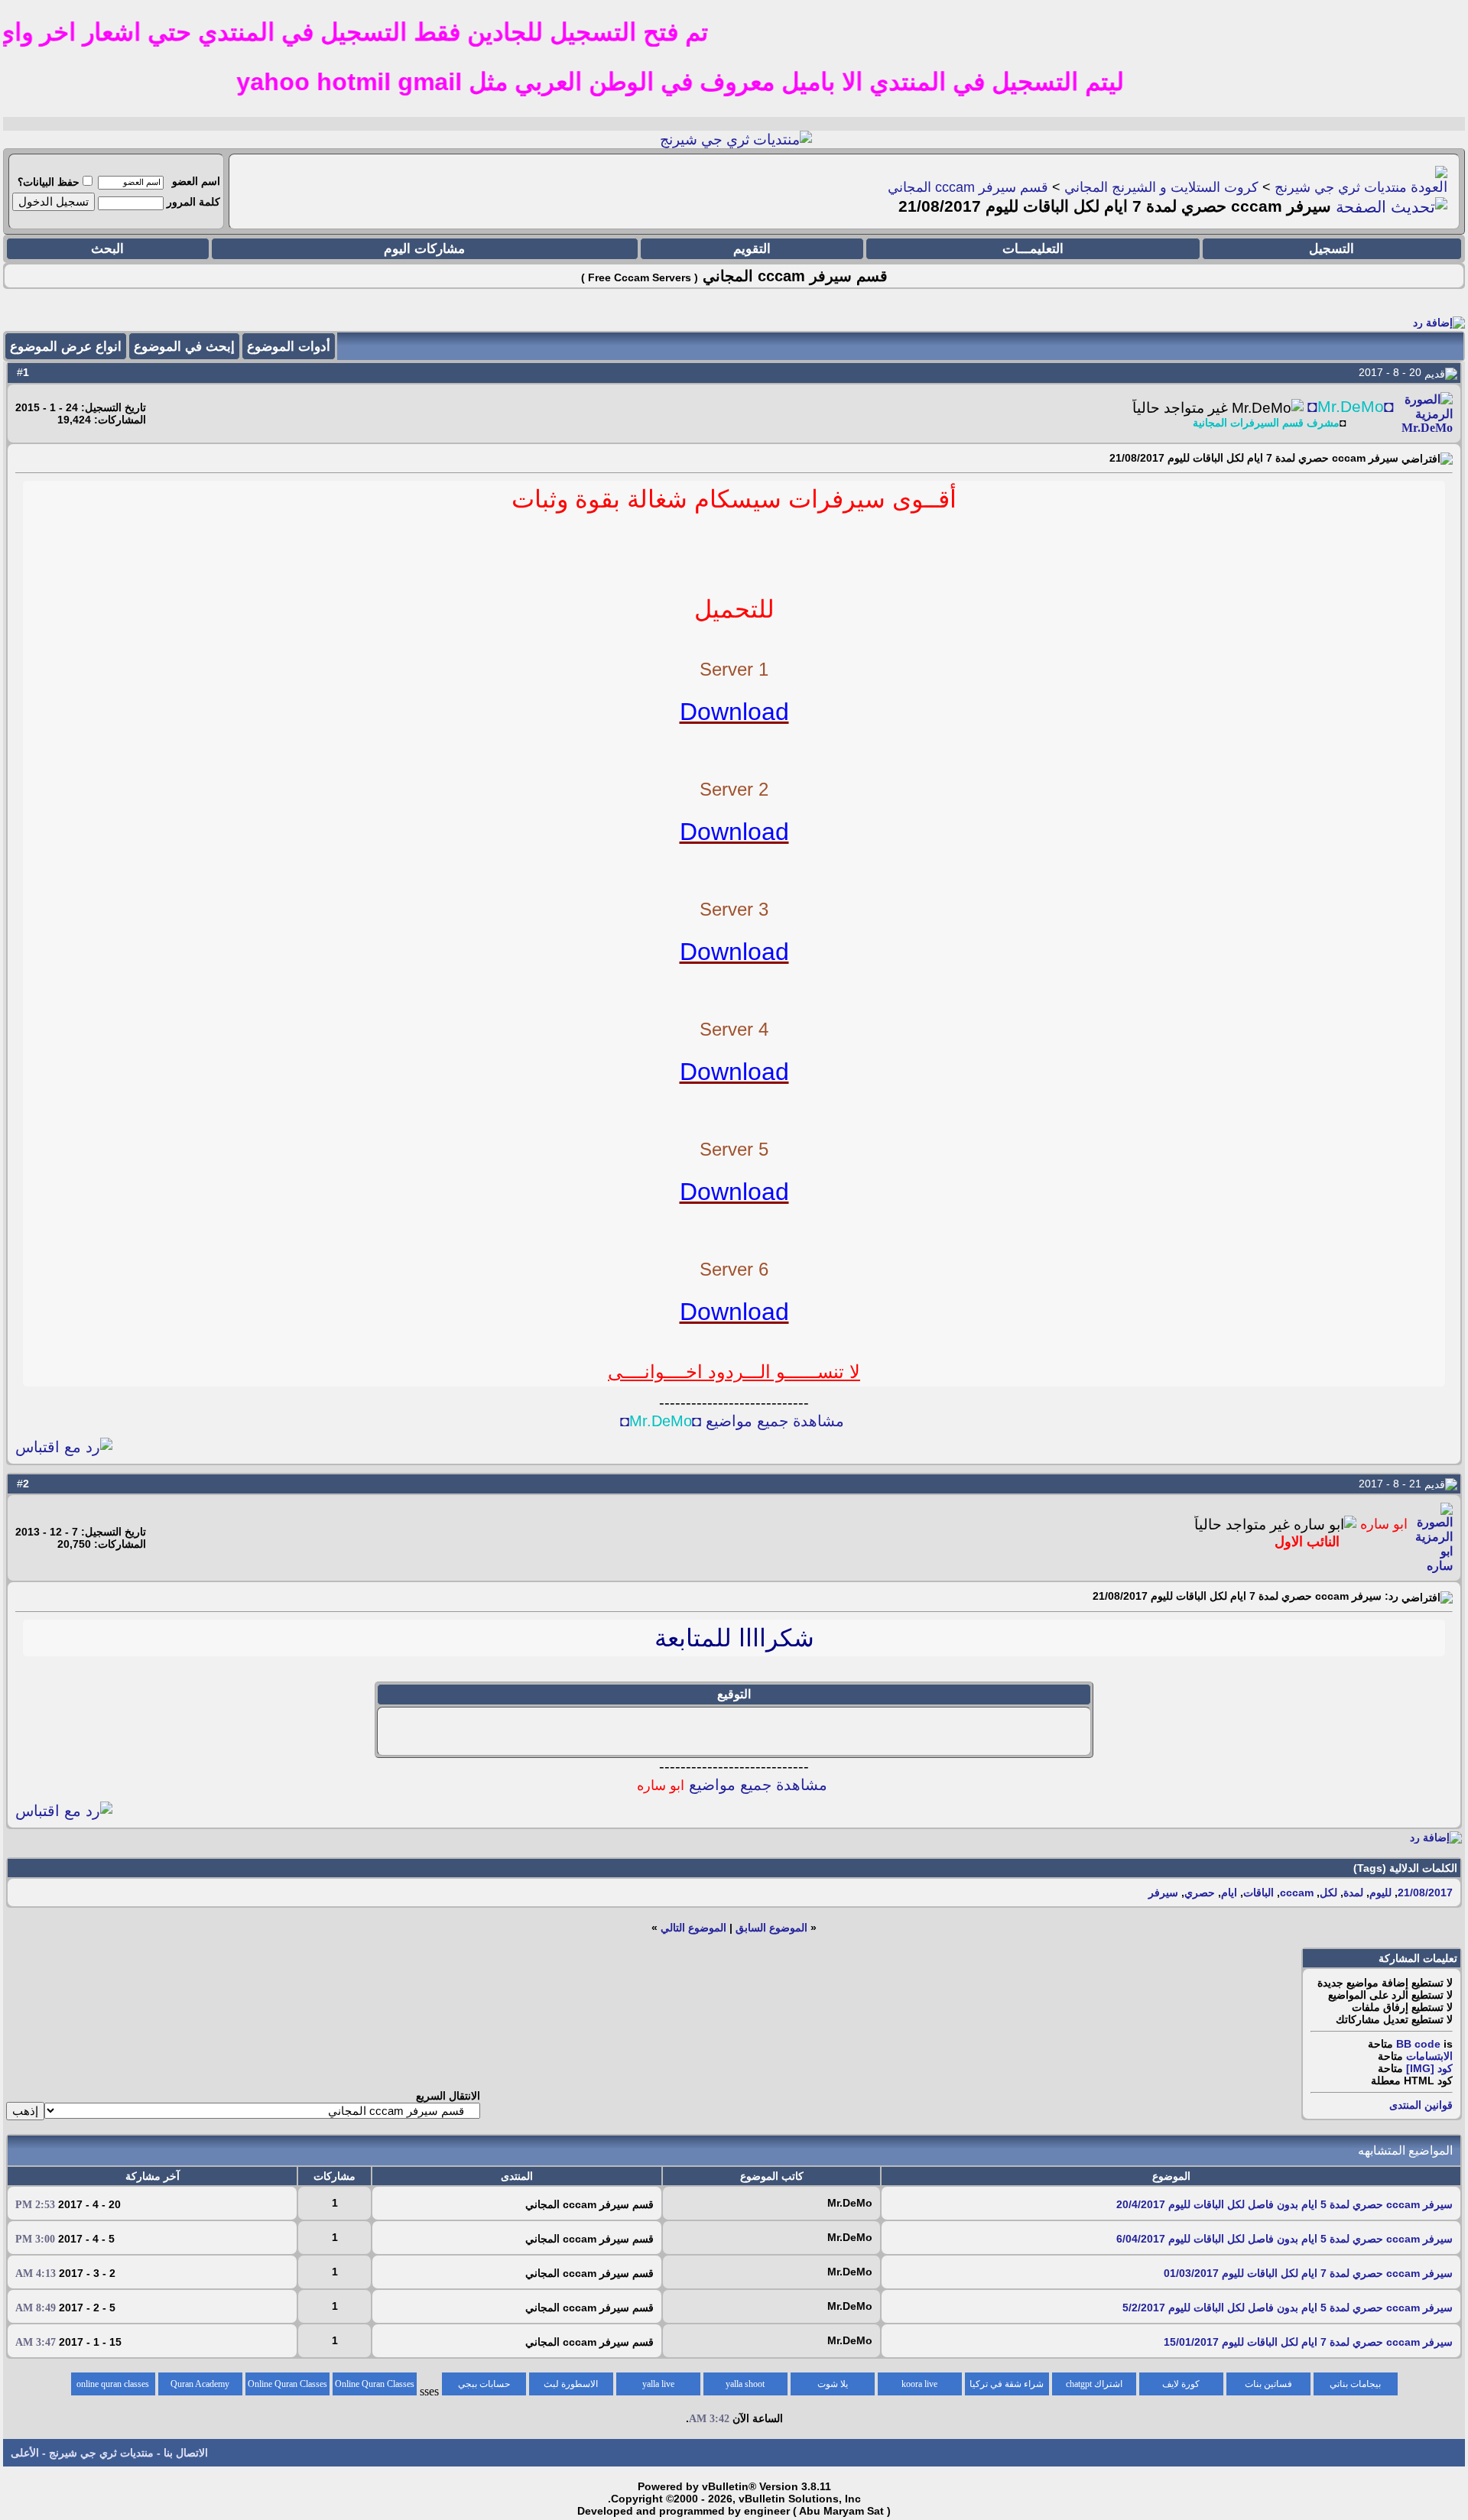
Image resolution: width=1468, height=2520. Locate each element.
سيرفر (1163, 1892)
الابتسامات (1429, 2056)
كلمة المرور (193, 202)
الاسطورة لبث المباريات (571, 2387)
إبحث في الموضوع (184, 347)
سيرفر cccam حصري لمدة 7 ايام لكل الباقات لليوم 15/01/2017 (1308, 2342)
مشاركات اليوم (424, 249)
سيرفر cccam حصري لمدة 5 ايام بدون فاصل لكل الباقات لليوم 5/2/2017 (1288, 2308)
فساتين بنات (1268, 2384)
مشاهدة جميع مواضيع (732, 1785)
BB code (1418, 2044)
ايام (1229, 1892)
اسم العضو (196, 181)
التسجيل (1332, 249)
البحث (107, 249)
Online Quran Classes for (375, 2387)
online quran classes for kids (113, 2387)
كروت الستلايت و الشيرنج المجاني (1161, 187)
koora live (919, 2384)
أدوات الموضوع (289, 347)
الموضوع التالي (693, 1928)
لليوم (1380, 1892)
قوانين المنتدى (1421, 2105)
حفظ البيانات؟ (49, 182)
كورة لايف (1181, 2384)
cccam (1297, 1892)
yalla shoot (745, 2384)
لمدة (1353, 1892)
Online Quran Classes (287, 2384)
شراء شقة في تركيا (1007, 2384)
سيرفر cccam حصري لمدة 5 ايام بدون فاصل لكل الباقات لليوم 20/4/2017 (1284, 2204)
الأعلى (25, 2453)
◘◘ (1351, 407)
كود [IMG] (1429, 2068)
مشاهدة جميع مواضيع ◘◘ (732, 1421)
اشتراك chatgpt (1094, 2384)
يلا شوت (833, 2384)
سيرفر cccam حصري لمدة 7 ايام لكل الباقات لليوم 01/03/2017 (1308, 2273)
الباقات (1259, 1892)
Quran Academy (200, 2384)
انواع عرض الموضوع (66, 347)
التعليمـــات (1033, 249)
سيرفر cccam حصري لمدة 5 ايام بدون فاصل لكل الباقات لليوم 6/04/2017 (1284, 2239)
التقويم (752, 249)
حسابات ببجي (484, 2384)
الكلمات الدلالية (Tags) (1405, 1868)
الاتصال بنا (186, 2453)
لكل (1328, 1892)
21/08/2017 (1425, 1892)
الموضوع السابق (771, 1928)
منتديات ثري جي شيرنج (1341, 187)
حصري (1200, 1892)
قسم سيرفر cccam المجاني (968, 187)
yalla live (658, 2384)
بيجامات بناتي (1355, 2384)
